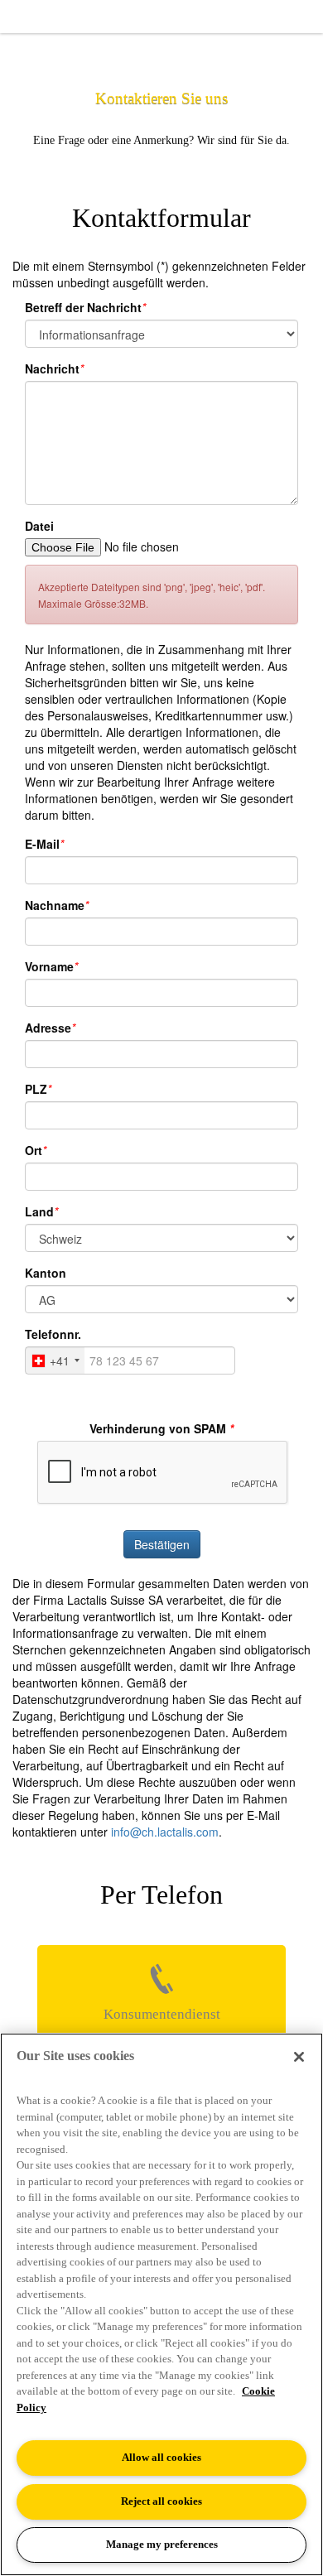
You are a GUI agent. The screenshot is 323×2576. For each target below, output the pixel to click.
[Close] (299, 2057)
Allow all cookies (161, 2457)
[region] (161, 2304)
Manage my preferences (162, 2544)
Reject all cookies (161, 2501)
